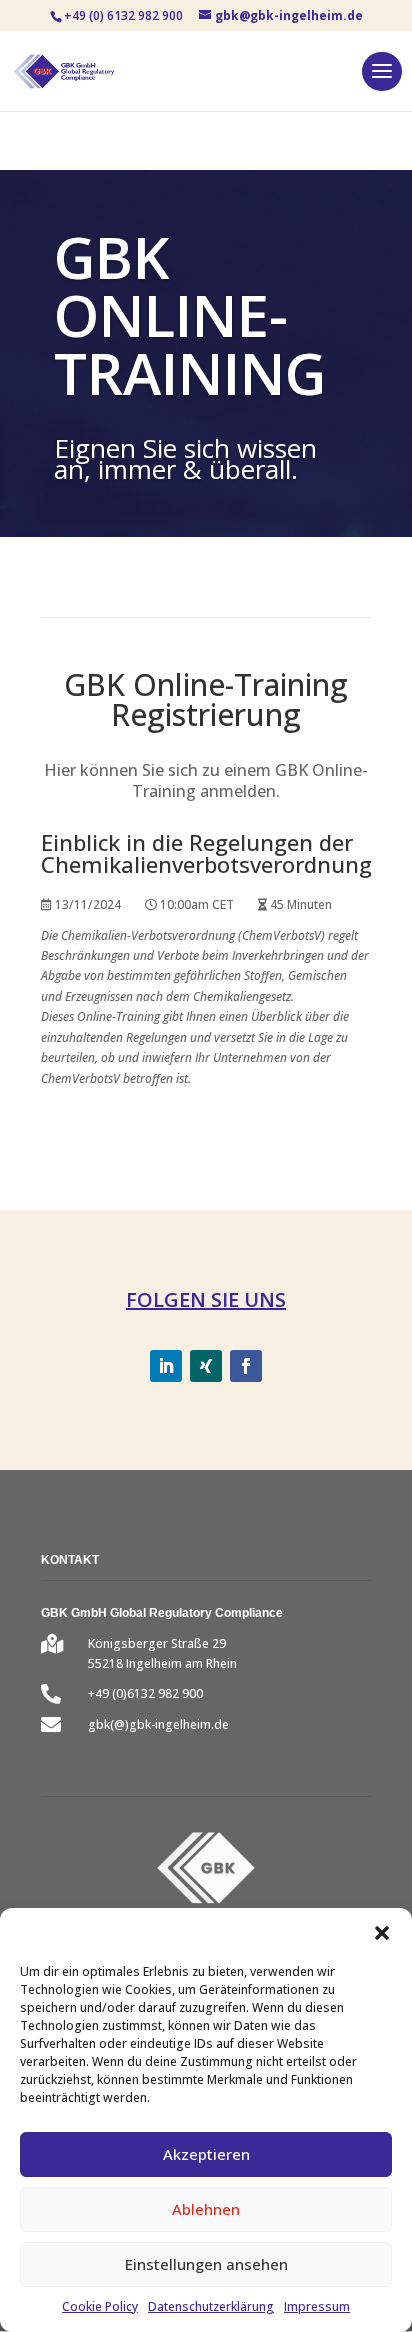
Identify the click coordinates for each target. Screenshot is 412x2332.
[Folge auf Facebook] (246, 1366)
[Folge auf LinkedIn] (166, 1366)
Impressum (317, 2306)
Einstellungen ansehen (206, 2264)
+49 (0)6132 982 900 (145, 1693)
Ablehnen (206, 2209)
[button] (382, 1933)
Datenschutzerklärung (211, 2306)
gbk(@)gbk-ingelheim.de (158, 1724)
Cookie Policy (100, 2306)
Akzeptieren (206, 2154)
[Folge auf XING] (206, 1366)
